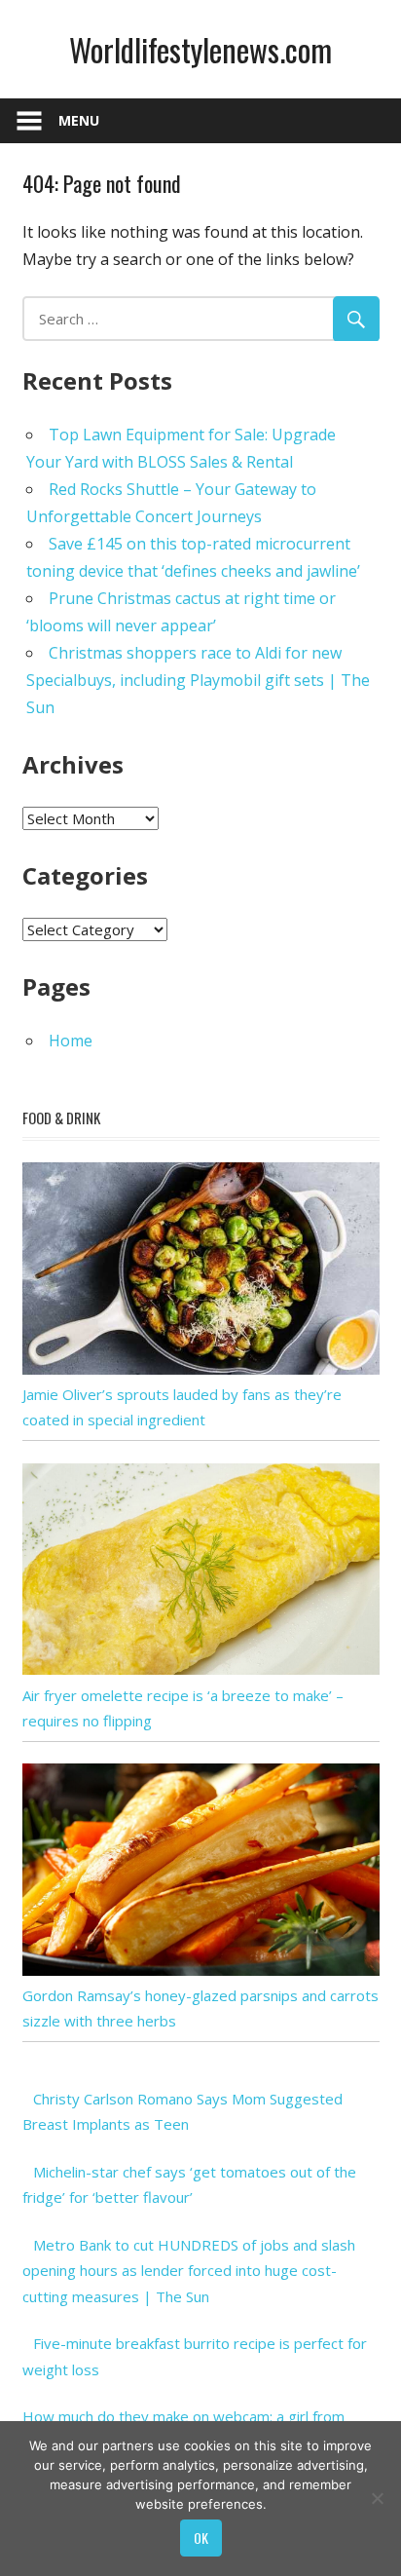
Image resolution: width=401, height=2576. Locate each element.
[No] (377, 2498)
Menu (79, 120)
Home (71, 1041)
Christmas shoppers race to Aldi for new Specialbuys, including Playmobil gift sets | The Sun (198, 680)
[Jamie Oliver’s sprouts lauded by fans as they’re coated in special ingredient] (201, 1369)
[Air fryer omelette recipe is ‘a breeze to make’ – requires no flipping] (201, 1669)
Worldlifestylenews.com (200, 49)
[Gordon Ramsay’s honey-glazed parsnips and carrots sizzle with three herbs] (201, 1970)
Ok (201, 2538)
